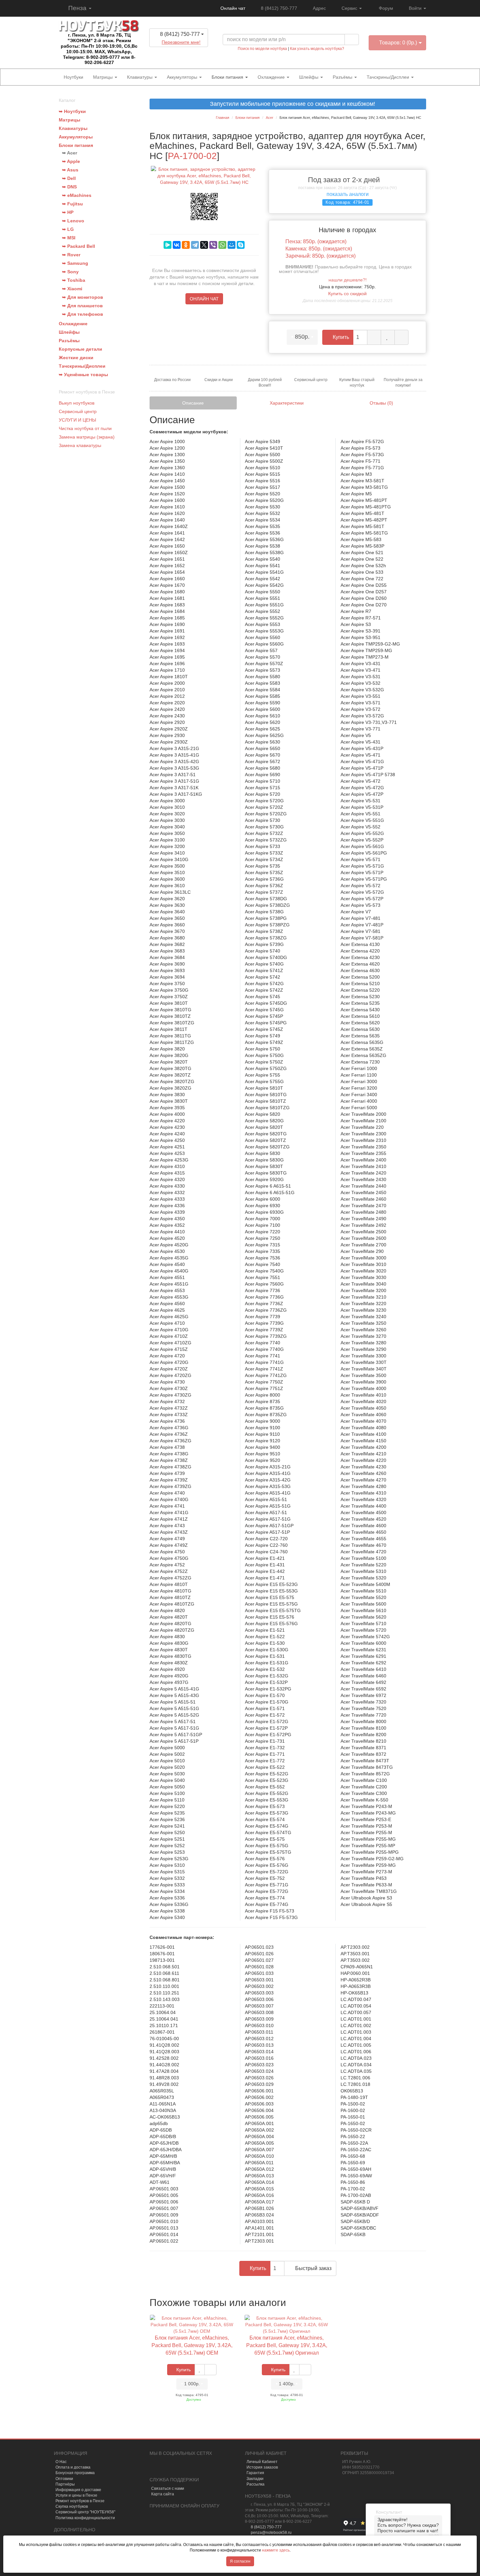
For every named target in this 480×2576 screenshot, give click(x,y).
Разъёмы (343, 77)
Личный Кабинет (262, 2462)
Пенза (77, 8)
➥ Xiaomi (72, 289)
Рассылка (256, 2484)
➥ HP (68, 212)
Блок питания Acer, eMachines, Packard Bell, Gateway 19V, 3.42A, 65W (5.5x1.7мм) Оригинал (287, 2345)
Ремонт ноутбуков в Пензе (80, 2501)
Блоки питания (228, 77)
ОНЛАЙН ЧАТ (204, 299)
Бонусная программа (75, 2473)
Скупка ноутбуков (72, 2506)
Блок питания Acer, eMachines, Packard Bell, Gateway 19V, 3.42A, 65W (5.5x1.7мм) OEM (192, 2345)
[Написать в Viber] (184, 52)
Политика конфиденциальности (85, 2518)
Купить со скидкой (347, 294)
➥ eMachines (77, 195)
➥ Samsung (75, 263)
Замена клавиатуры (80, 445)
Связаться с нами (168, 2488)
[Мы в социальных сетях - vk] (154, 2468)
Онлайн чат (232, 8)
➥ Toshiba (74, 280)
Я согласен (240, 2561)
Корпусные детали (80, 349)
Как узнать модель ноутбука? (317, 49)
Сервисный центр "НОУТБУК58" (85, 2512)
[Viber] (213, 245)
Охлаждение (272, 77)
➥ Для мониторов (83, 297)
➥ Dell (69, 178)
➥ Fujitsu (72, 204)
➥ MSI (69, 238)
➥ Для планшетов (82, 306)
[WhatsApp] (222, 245)
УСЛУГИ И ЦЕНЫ (77, 420)
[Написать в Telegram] (173, 52)
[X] (204, 245)
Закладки (255, 2479)
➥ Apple (71, 161)
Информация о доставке (78, 2490)
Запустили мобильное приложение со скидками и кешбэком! (290, 104)
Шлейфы (309, 77)
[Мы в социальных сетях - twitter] (176, 2468)
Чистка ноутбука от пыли (85, 428)
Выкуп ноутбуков (77, 403)
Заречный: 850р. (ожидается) (320, 256)
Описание (193, 403)
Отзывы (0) (381, 403)
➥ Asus (70, 170)
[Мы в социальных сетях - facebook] (187, 2468)
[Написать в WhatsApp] (196, 52)
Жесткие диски (76, 358)
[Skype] (241, 245)
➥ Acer (70, 153)
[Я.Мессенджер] (168, 245)
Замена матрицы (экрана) (87, 437)
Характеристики (287, 403)
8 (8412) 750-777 (279, 8)
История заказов (262, 2467)
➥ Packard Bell (79, 246)
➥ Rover (71, 255)
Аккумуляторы (183, 77)
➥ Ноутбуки (72, 111)
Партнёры (65, 2484)
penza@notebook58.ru (271, 2533)
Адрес (319, 8)
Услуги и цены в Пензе (76, 2495)
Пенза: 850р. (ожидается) (316, 241)
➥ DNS (69, 187)
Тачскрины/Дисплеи (389, 77)
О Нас (61, 2462)
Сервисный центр (78, 411)
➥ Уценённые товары (83, 375)
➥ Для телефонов (83, 314)
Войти (416, 8)
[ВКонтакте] (177, 245)
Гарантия (255, 2473)
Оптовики (64, 2479)
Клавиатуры (140, 77)
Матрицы (104, 77)
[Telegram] (195, 245)
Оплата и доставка (73, 2467)
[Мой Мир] (232, 245)
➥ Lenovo (73, 221)
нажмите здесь (276, 2550)
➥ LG (68, 229)
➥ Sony (70, 272)
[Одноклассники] (186, 245)
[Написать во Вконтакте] (161, 52)
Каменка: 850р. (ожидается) (319, 249)
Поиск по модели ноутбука (262, 49)
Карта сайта (163, 2494)
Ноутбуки (73, 77)
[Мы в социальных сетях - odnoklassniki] (165, 2468)
